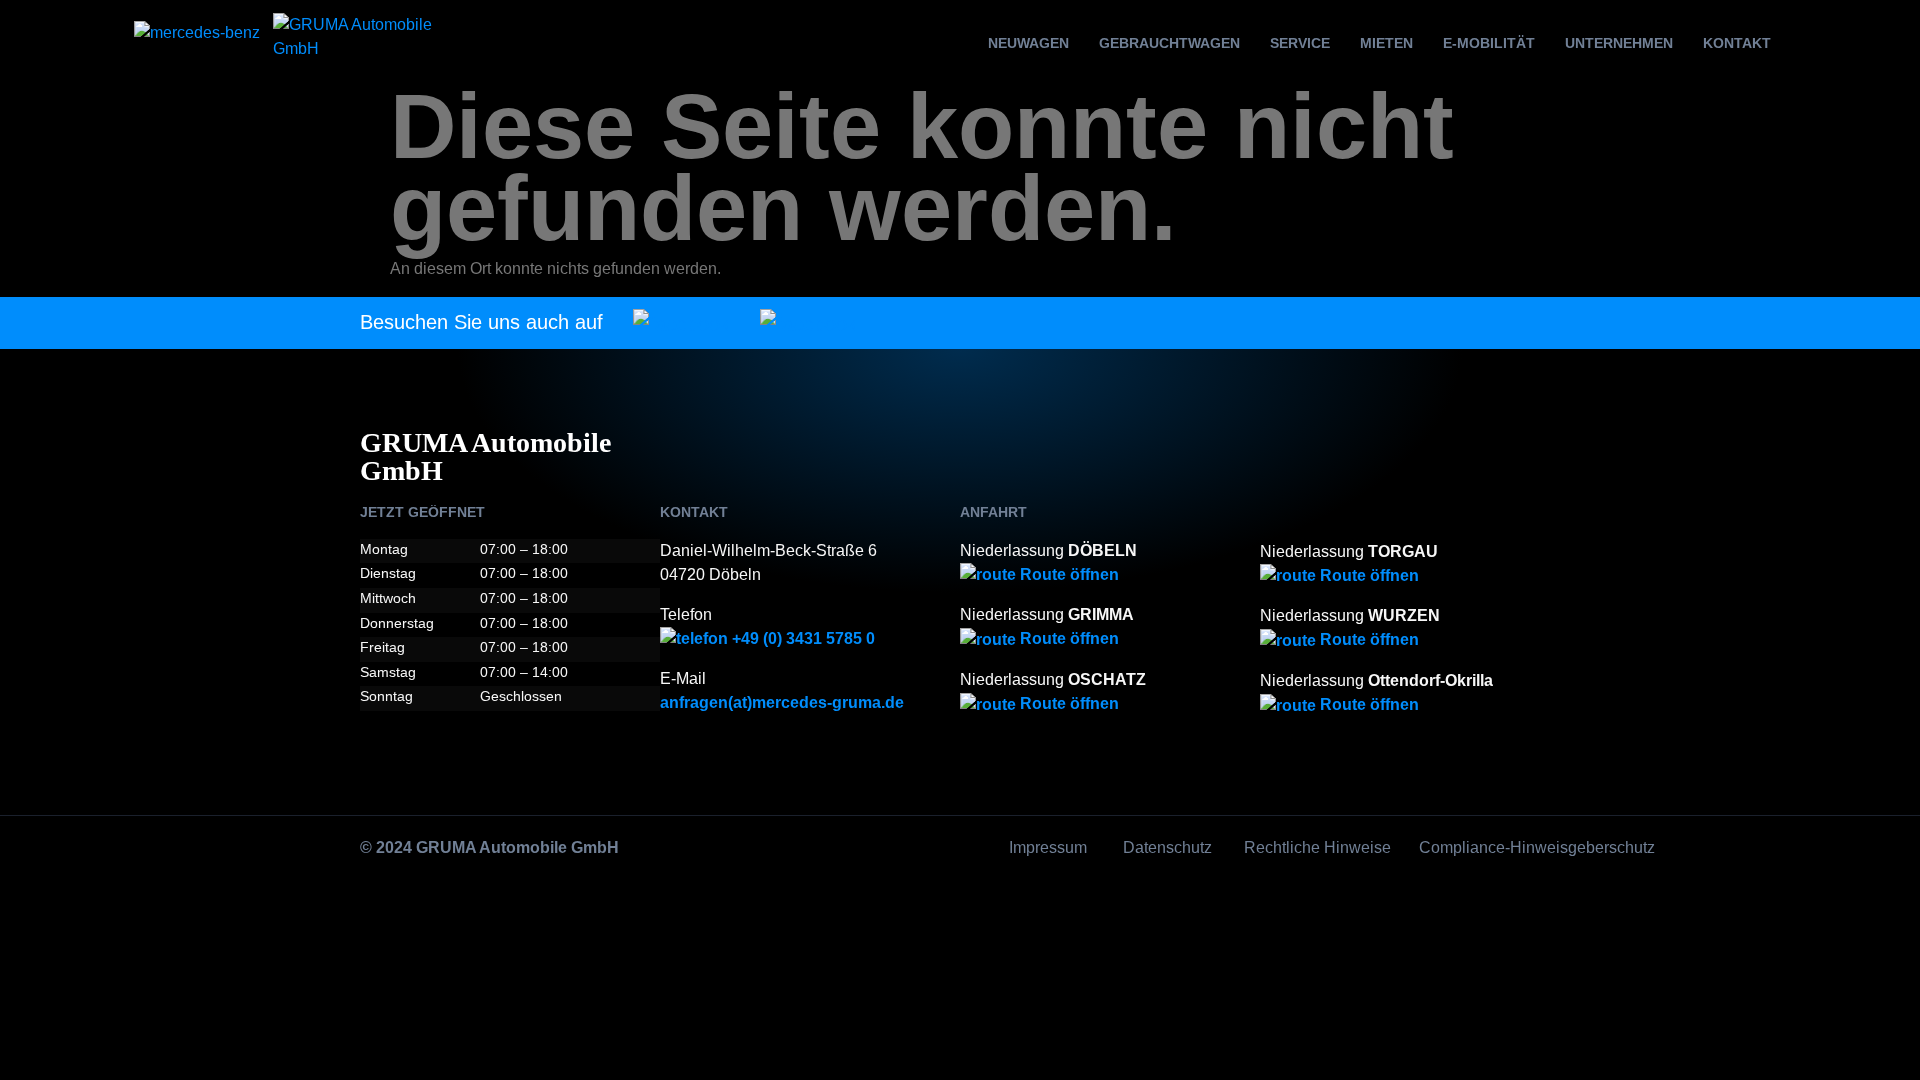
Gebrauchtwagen (1169, 43)
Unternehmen (1619, 43)
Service (1300, 43)
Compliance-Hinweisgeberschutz (1537, 847)
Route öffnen (1067, 574)
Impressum (1048, 847)
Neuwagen (1028, 43)
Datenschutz (1167, 847)
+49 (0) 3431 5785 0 (801, 638)
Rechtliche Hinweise (1317, 847)
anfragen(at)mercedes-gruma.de (782, 702)
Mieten (1386, 43)
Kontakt (1737, 43)
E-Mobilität (1489, 43)
